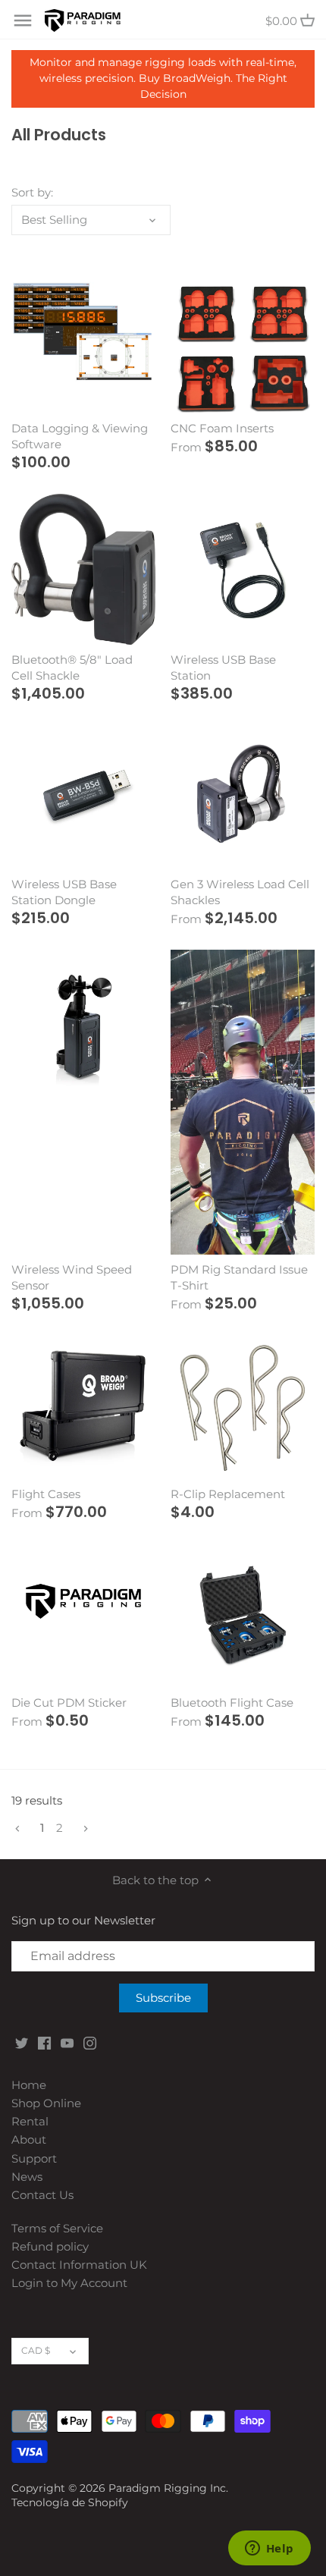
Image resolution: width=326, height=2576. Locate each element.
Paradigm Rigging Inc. (168, 2488)
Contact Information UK (79, 2265)
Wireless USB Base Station (223, 668)
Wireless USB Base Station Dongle (64, 892)
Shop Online (46, 2103)
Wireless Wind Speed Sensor (72, 1277)
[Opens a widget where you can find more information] (269, 2549)
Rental (30, 2121)
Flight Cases (46, 1494)
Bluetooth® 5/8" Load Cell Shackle (72, 668)
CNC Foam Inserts (222, 428)
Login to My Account (69, 2283)
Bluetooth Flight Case (232, 1703)
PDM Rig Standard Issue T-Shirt (239, 1277)
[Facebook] (44, 2042)
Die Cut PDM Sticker (69, 1703)
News (27, 2177)
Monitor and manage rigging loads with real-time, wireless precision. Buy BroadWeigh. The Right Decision (163, 78)
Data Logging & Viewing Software (80, 436)
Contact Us (42, 2195)
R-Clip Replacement (228, 1494)
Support (34, 2158)
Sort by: (32, 193)
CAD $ (36, 2350)
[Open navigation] (23, 20)
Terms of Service (57, 2228)
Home (29, 2085)
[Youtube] (67, 2042)
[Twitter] (22, 2042)
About (29, 2139)
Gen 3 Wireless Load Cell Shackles (240, 892)
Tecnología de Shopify (70, 2502)
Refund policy (50, 2246)
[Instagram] (90, 2042)
